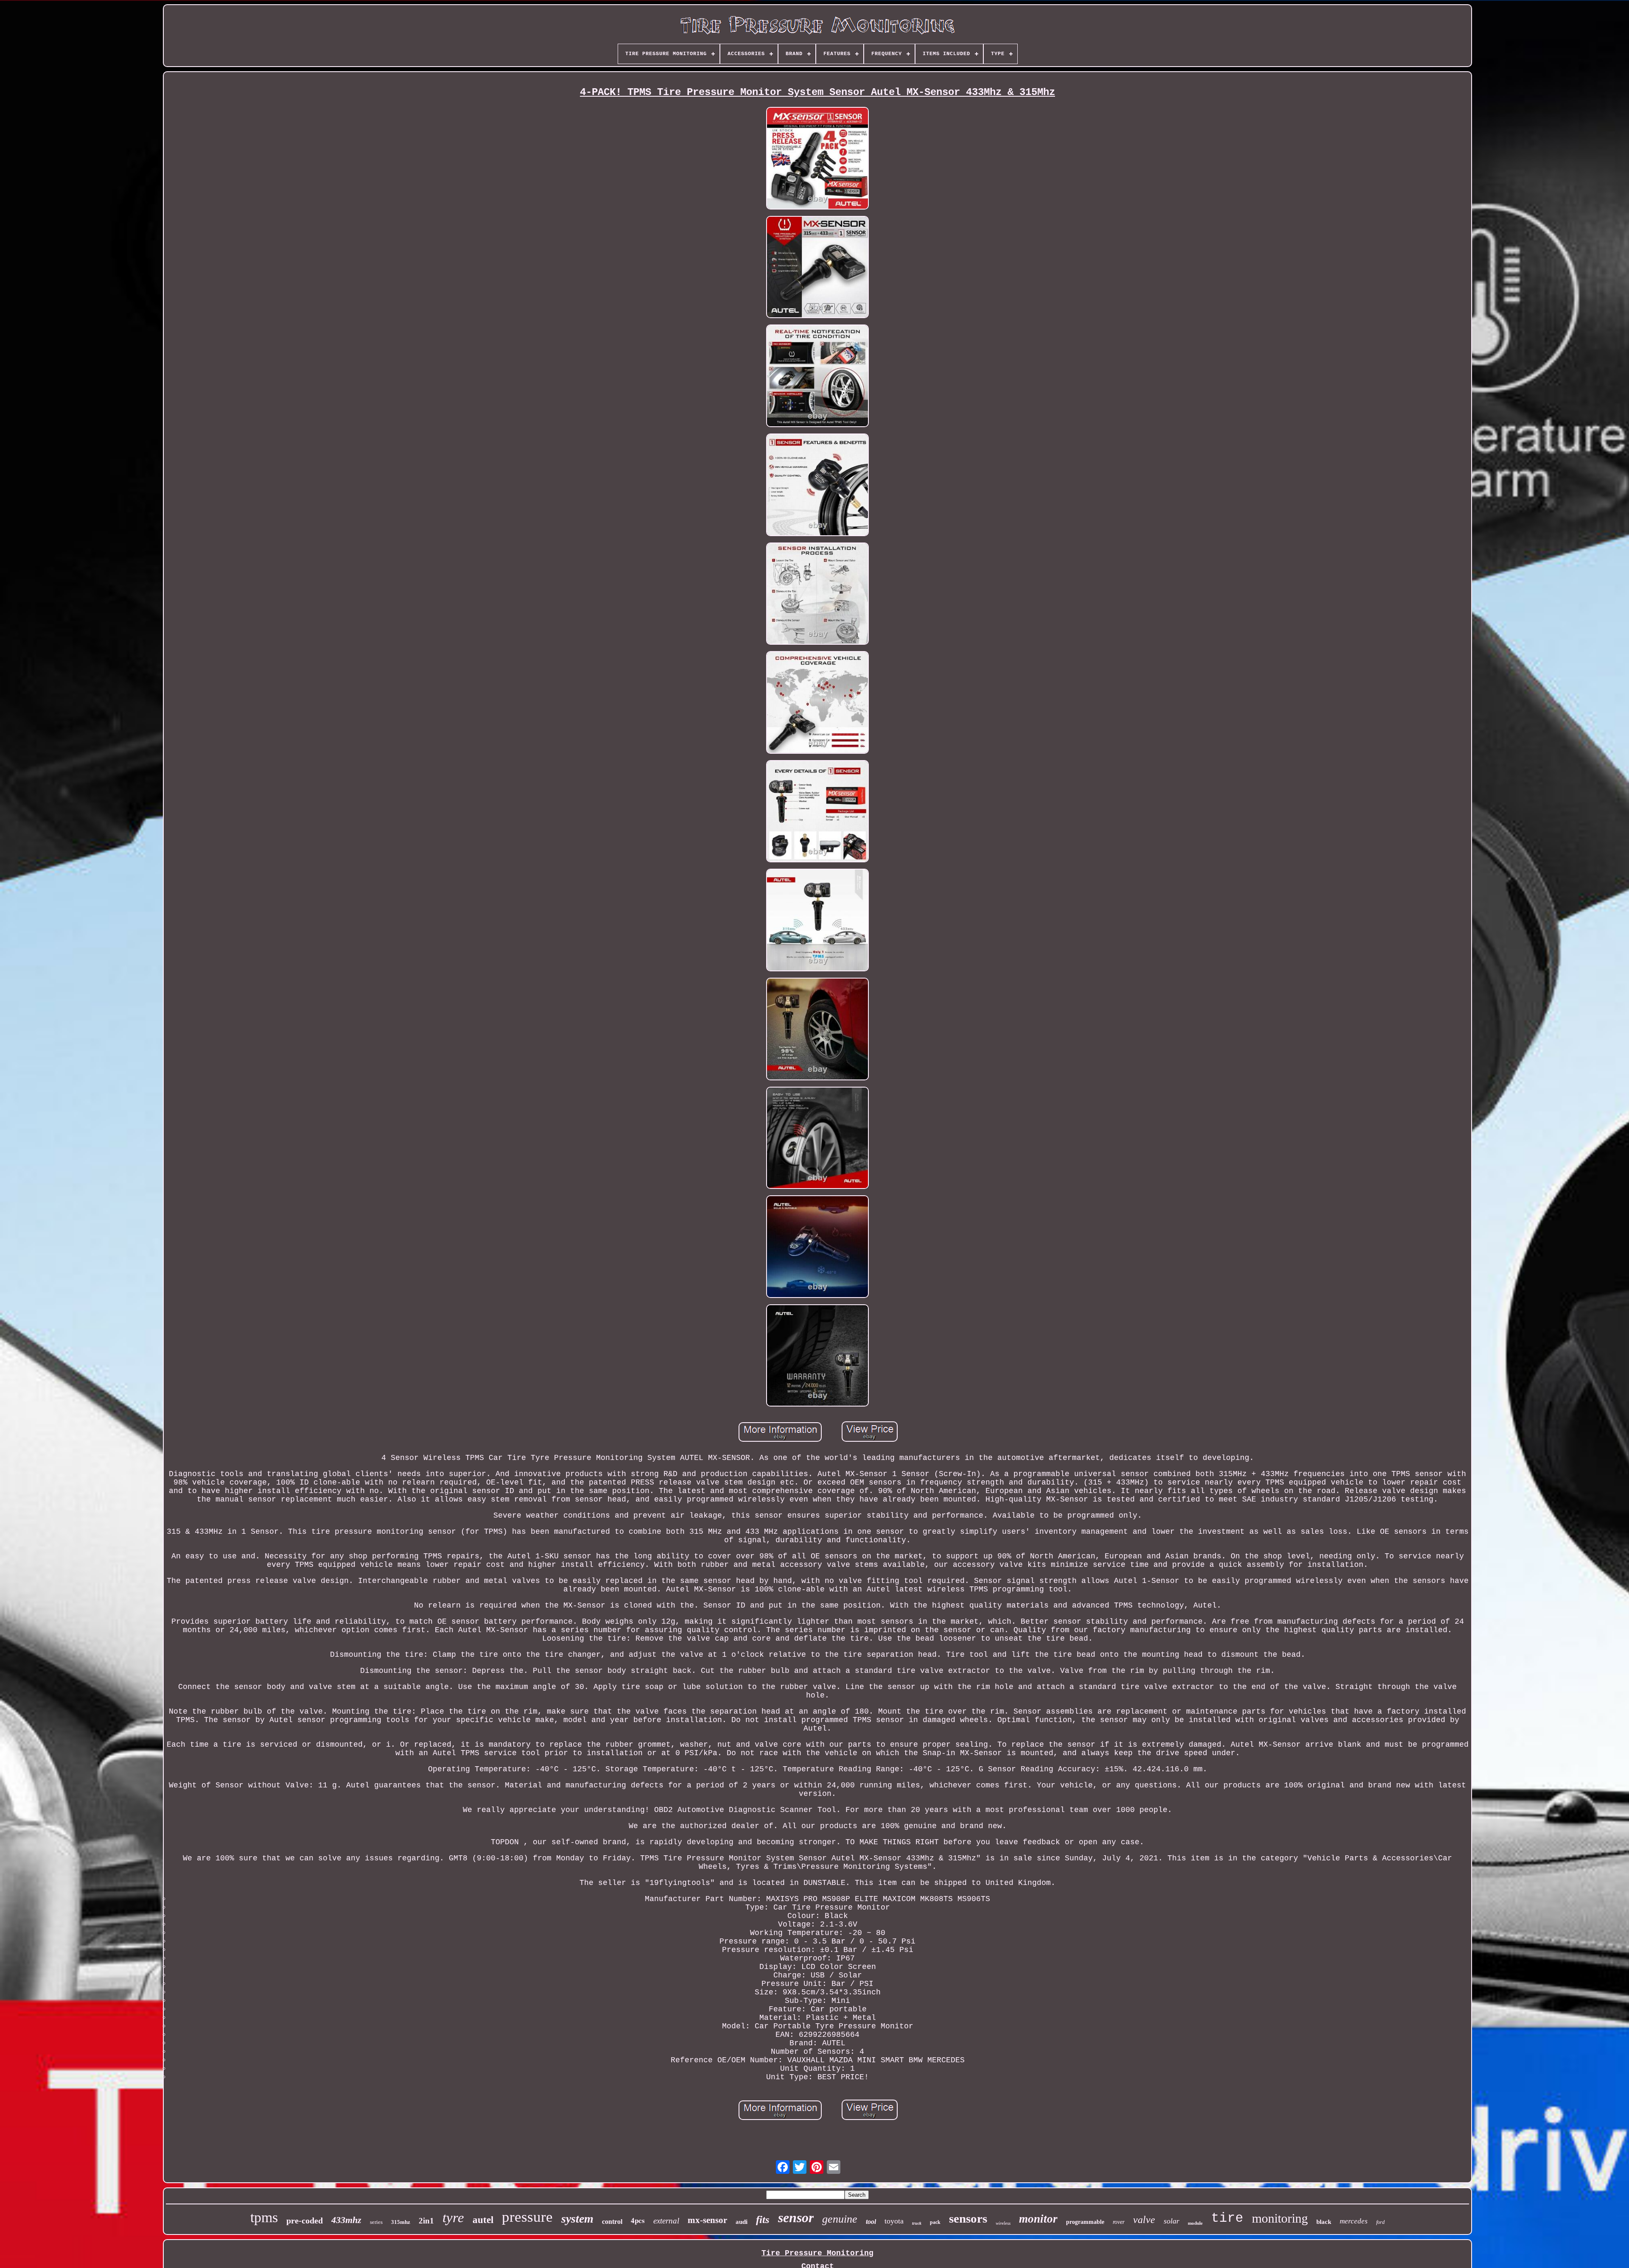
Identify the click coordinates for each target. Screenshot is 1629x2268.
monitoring (1280, 2218)
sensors (968, 2218)
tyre (453, 2218)
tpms (264, 2217)
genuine (840, 2219)
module (1195, 2223)
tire (1227, 2218)
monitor (1038, 2219)
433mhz (346, 2220)
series (376, 2222)
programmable (1085, 2222)
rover (1119, 2222)
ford (1380, 2222)
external (666, 2221)
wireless (1003, 2223)
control (612, 2222)
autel (483, 2220)
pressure (527, 2217)
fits (763, 2219)
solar (1171, 2221)
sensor (796, 2218)
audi (742, 2222)
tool (871, 2222)
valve (1144, 2220)
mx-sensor (707, 2220)
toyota (894, 2221)
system (577, 2219)
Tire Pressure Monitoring (817, 2253)
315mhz (401, 2222)
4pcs (638, 2220)
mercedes (1354, 2221)
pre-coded (305, 2220)
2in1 (426, 2221)
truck (917, 2223)
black (1324, 2222)
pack (935, 2222)
